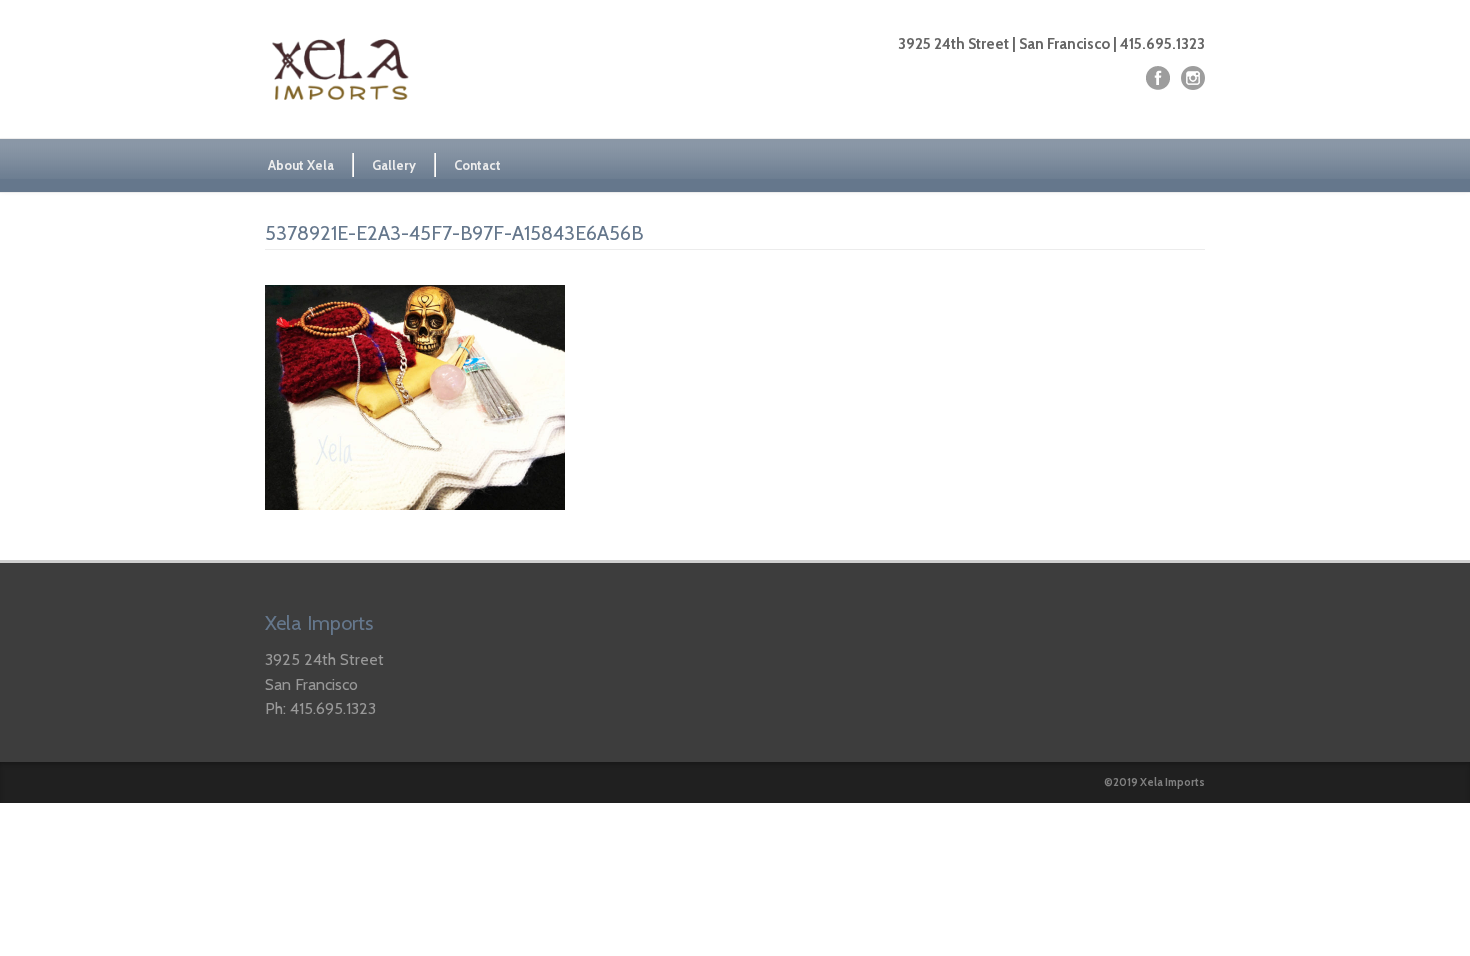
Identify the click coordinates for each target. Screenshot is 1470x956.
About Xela (301, 165)
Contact (477, 165)
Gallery (394, 165)
